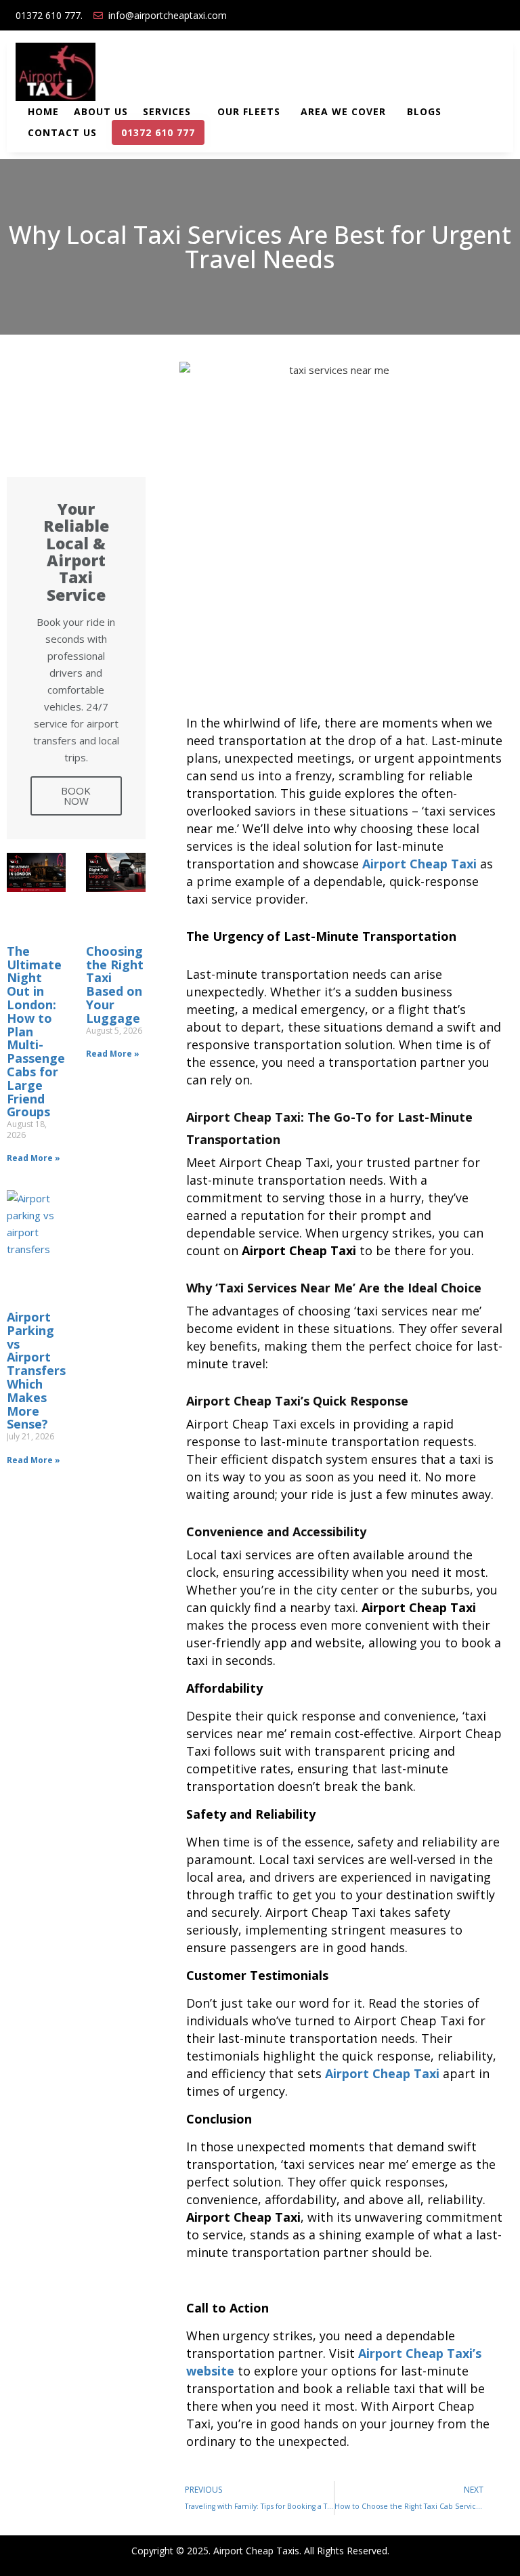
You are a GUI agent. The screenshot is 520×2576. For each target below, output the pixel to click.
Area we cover (345, 111)
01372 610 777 (156, 133)
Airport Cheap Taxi (419, 864)
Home (43, 111)
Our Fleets (249, 111)
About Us (101, 111)
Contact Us (62, 132)
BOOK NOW (76, 796)
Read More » (34, 1158)
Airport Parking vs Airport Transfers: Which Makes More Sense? (38, 1370)
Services (169, 111)
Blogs (424, 111)
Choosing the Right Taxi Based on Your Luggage (115, 985)
